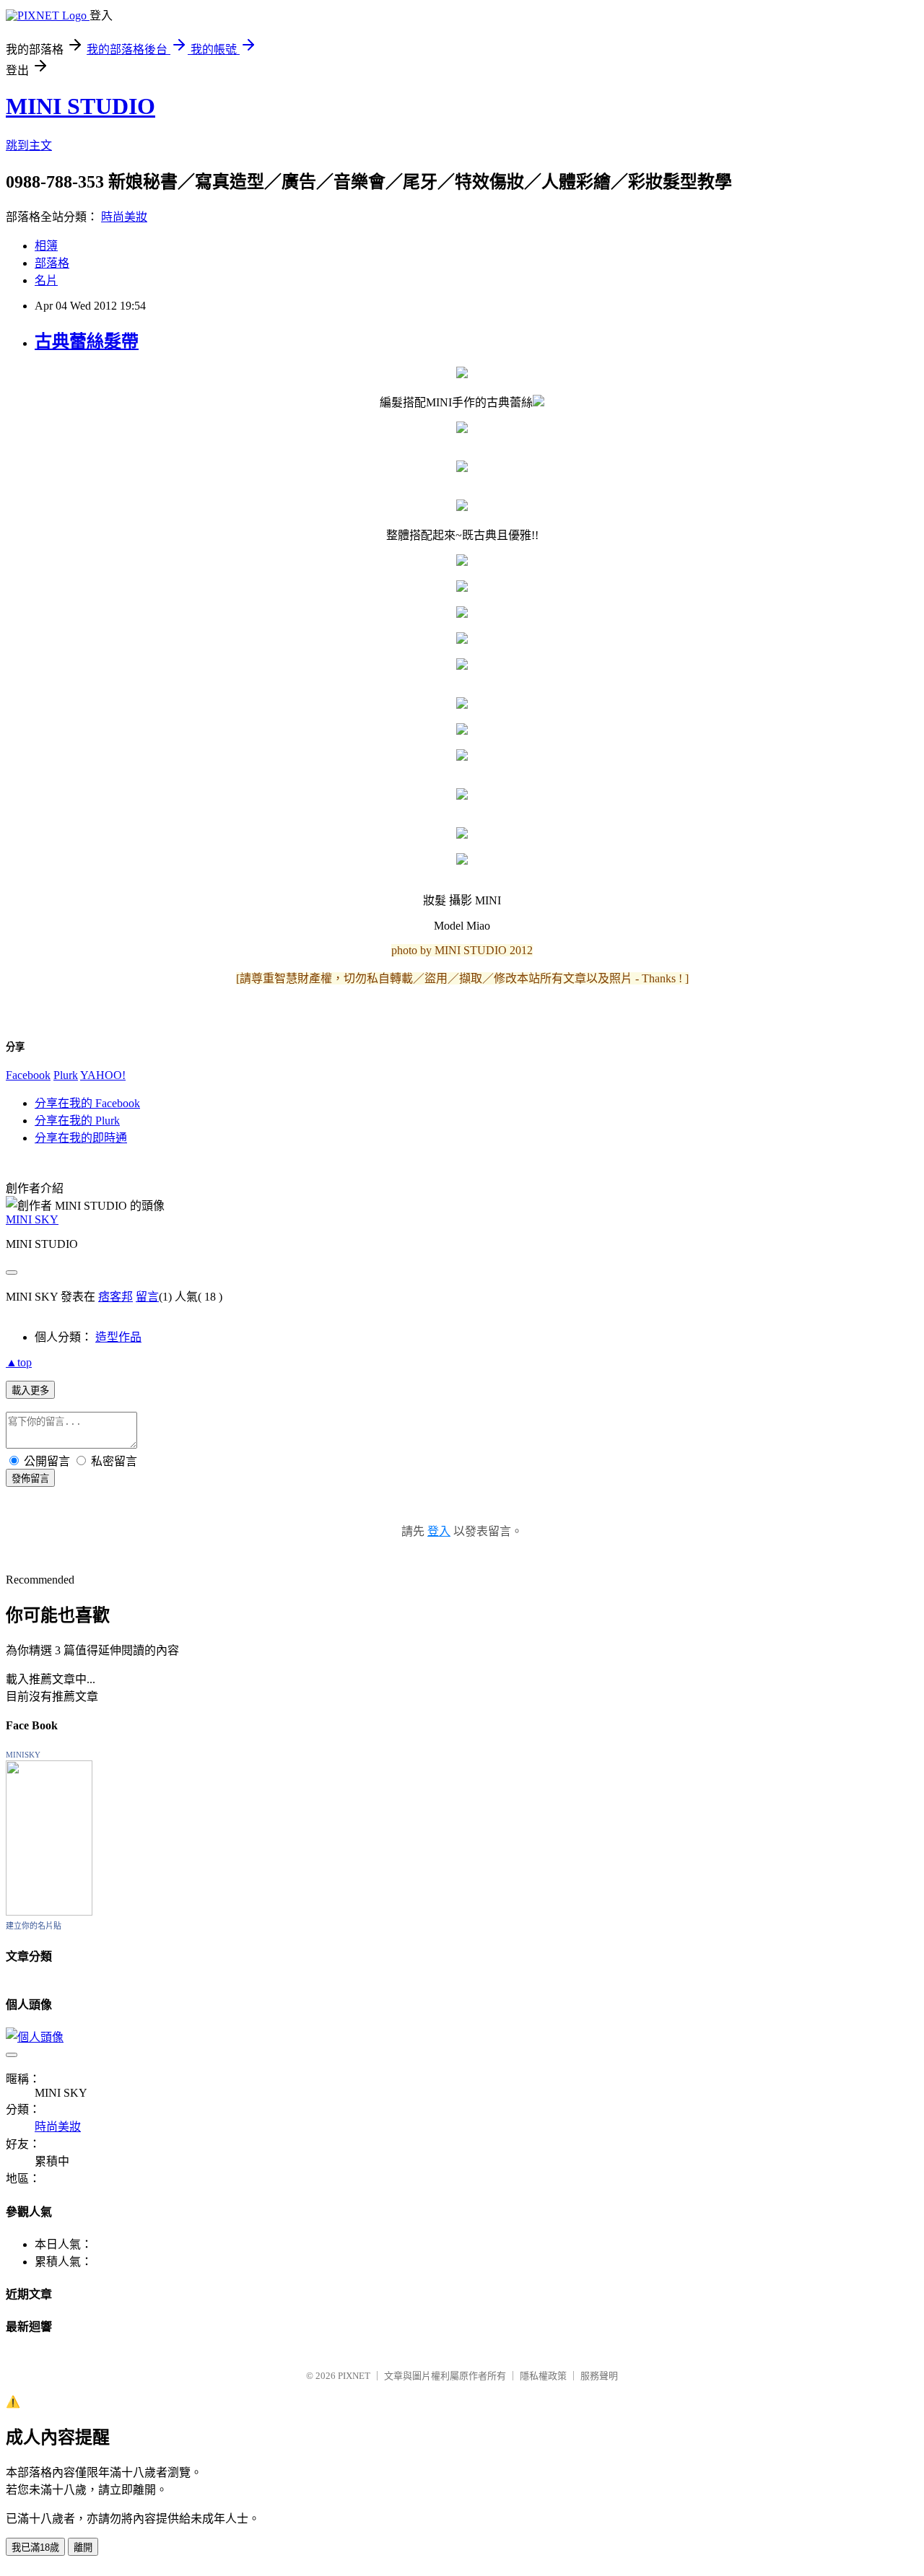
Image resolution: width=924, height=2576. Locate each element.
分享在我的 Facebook (87, 1103)
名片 (46, 280)
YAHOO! (103, 1075)
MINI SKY (32, 1219)
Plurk (66, 1075)
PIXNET (354, 2376)
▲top (19, 1362)
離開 (83, 2547)
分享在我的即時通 (81, 1138)
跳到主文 (29, 145)
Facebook (28, 1075)
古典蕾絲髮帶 (87, 341)
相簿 (46, 246)
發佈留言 (30, 1479)
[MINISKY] (49, 1912)
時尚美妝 (124, 217)
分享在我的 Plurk (77, 1121)
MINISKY (23, 1755)
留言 (147, 1297)
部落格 (52, 263)
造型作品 (118, 1337)
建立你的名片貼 (34, 1926)
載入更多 (30, 1390)
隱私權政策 (543, 2376)
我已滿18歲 (35, 2547)
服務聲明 (599, 2376)
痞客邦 (115, 1297)
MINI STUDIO (80, 106)
